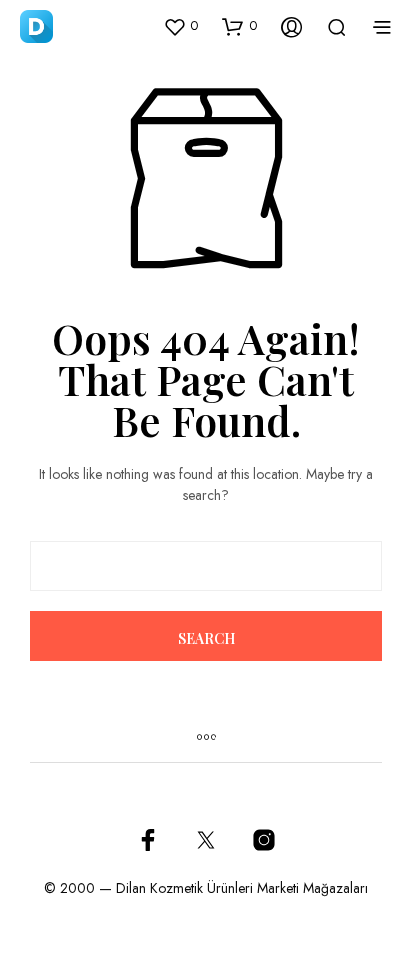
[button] (180, 26)
